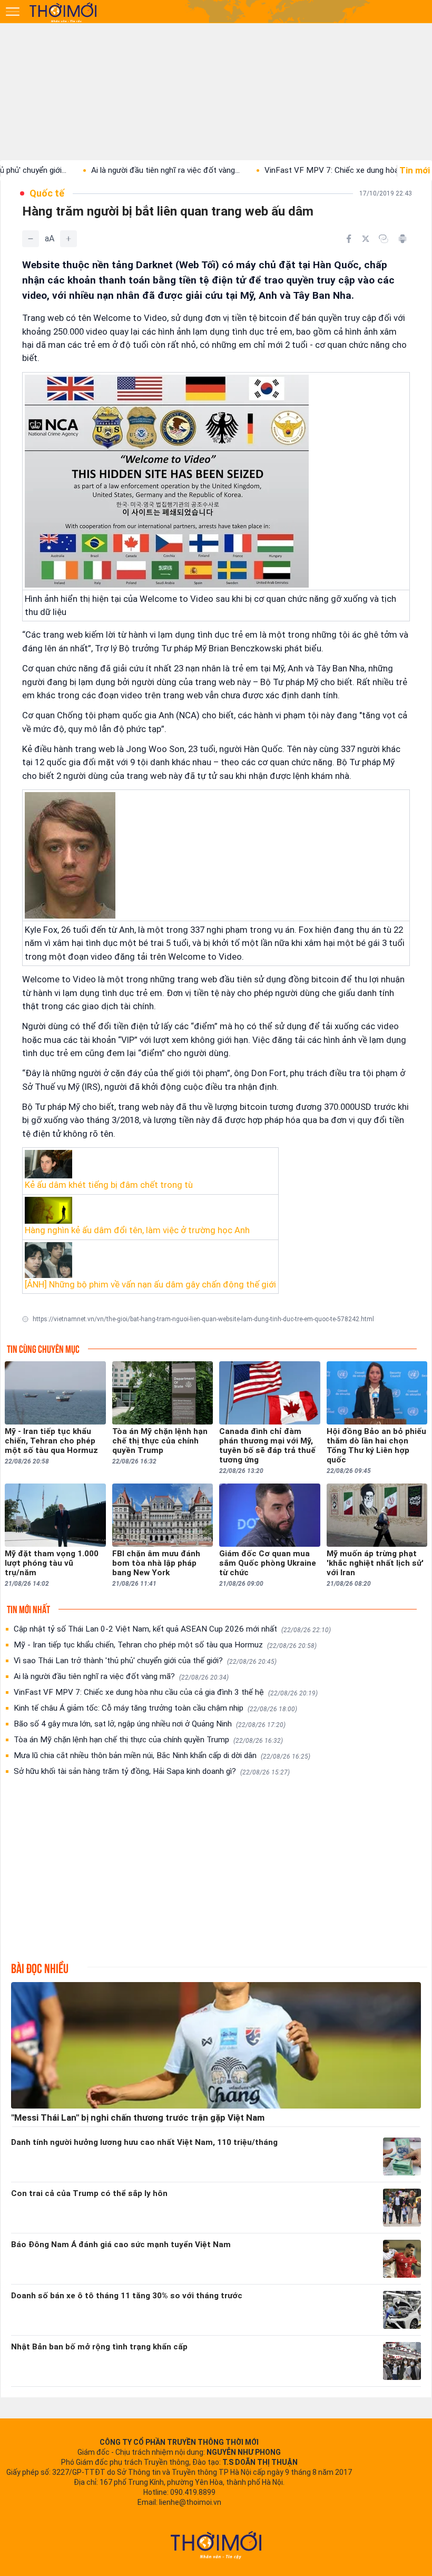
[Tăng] (68, 239)
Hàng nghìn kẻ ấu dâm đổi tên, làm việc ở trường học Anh (137, 1230)
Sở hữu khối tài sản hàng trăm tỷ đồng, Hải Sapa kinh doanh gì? (152, 1771)
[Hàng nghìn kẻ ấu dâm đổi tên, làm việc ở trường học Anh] (150, 1211)
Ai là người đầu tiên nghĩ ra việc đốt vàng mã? (121, 1676)
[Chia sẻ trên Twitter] (366, 239)
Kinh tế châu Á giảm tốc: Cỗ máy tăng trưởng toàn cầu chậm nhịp (155, 1708)
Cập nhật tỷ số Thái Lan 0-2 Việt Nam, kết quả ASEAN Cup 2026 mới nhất (172, 1629)
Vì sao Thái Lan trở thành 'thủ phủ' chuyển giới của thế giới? (145, 1661)
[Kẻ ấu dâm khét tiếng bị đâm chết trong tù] (150, 1164)
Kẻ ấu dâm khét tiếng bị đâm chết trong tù (109, 1185)
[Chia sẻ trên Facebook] (349, 239)
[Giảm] (31, 239)
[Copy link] (384, 239)
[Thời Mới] (216, 2545)
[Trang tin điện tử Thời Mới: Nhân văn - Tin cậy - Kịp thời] (64, 12)
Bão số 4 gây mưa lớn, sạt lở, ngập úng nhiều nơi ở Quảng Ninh (150, 1724)
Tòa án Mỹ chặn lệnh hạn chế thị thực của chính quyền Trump (148, 1740)
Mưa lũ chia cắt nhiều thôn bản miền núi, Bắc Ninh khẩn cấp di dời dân (162, 1755)
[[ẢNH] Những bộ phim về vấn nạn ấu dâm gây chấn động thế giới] (150, 1260)
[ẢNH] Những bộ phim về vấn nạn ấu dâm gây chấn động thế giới (150, 1284)
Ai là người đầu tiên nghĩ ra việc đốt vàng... (116, 170)
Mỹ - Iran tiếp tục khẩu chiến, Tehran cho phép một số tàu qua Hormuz (165, 1645)
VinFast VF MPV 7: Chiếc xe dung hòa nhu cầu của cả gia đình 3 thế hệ (166, 1692)
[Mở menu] (13, 12)
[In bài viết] (402, 239)
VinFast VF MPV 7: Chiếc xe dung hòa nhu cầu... (299, 170)
